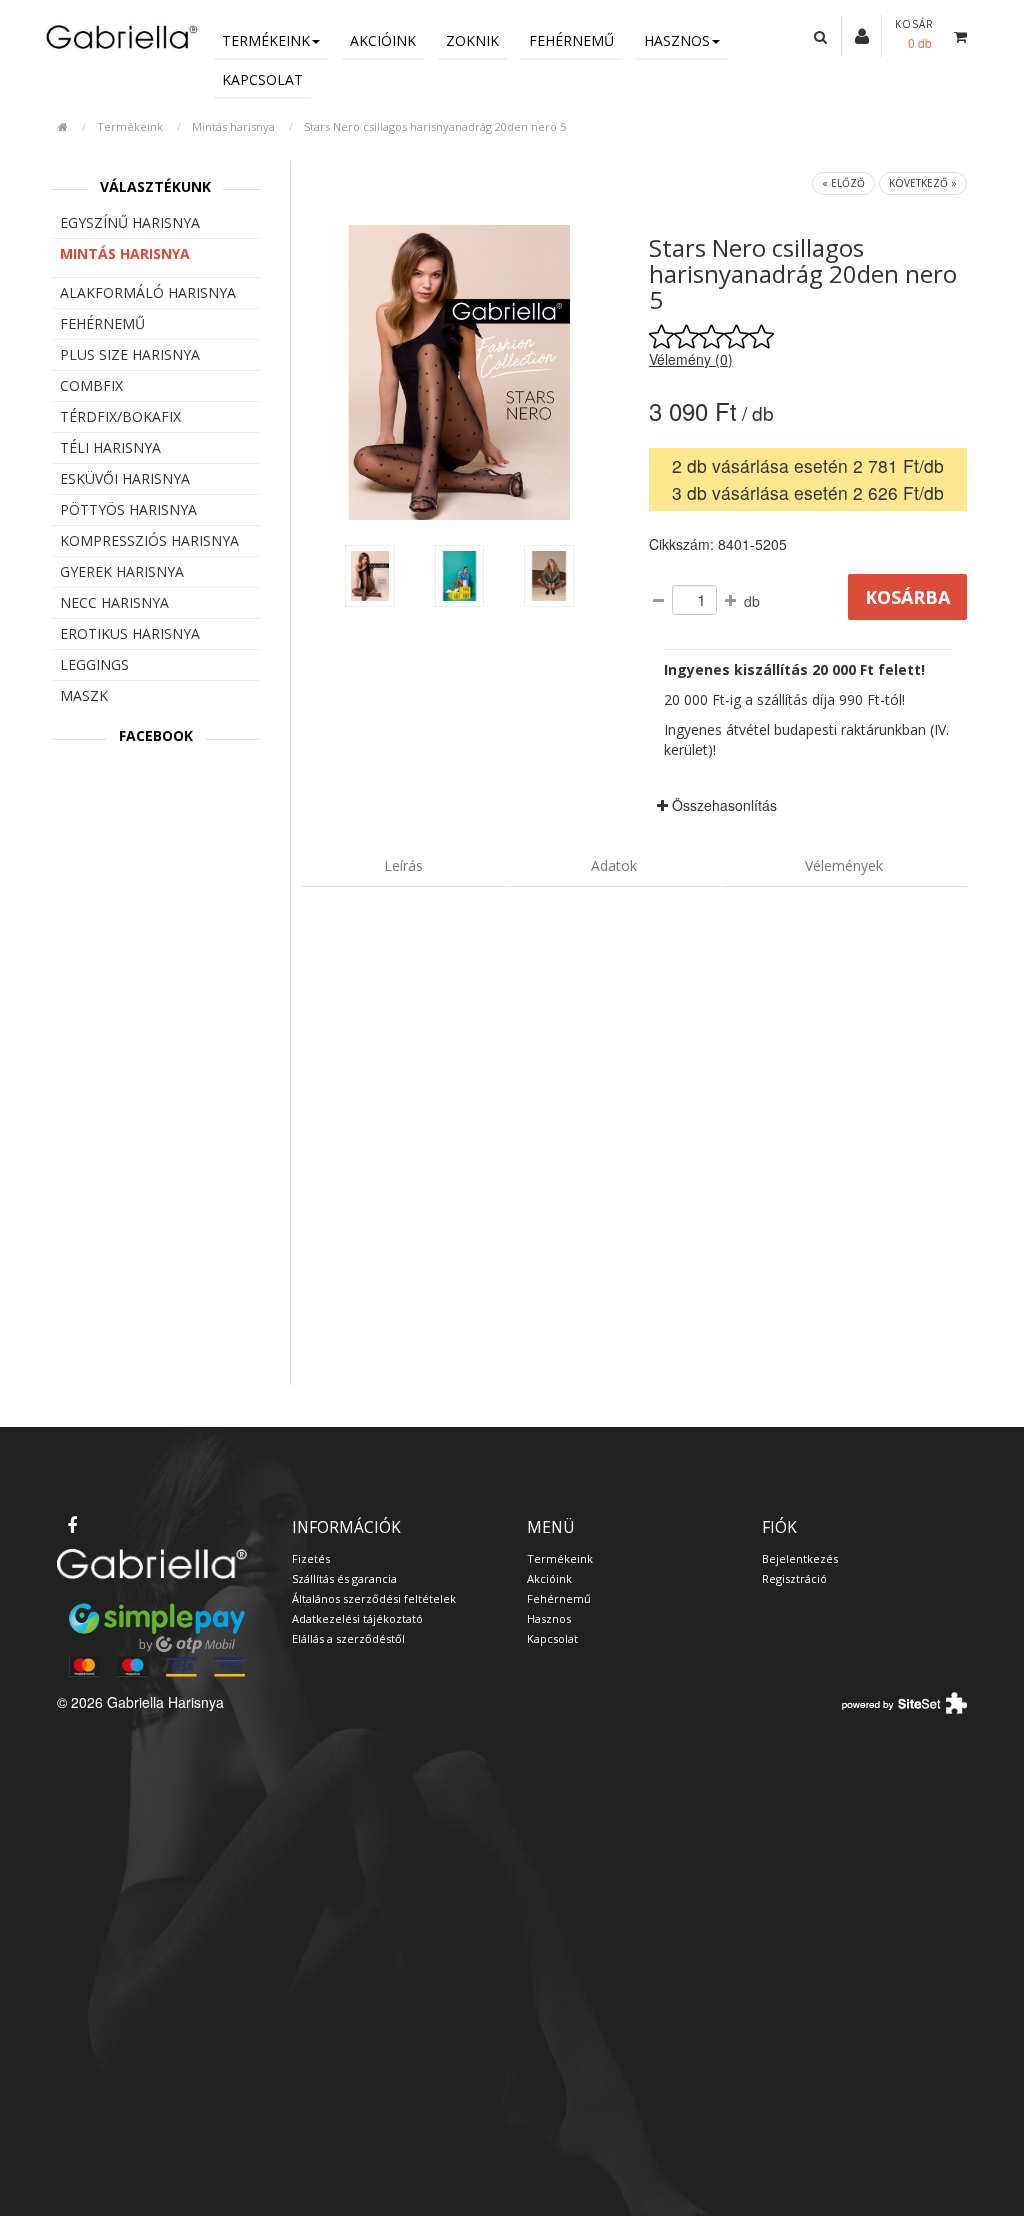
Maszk (84, 695)
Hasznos (677, 40)
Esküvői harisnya (125, 478)
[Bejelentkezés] (862, 35)
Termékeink (266, 40)
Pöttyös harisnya (128, 509)
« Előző (843, 183)
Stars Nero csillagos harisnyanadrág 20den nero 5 (435, 126)
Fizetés (311, 1558)
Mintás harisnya (233, 126)
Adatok (614, 865)
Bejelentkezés (800, 1558)
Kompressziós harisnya (149, 540)
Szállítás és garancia (344, 1578)
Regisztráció (794, 1578)
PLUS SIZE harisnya (130, 354)
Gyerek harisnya (122, 571)
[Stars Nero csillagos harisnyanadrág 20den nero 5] (370, 576)
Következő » (923, 183)
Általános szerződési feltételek (374, 1598)
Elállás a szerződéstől (348, 1638)
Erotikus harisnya (130, 633)
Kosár (914, 24)
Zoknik (472, 40)
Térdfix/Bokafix (120, 416)
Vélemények (844, 865)
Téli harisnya (110, 447)
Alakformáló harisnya (148, 292)
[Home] (120, 36)
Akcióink (383, 40)
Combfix (91, 385)
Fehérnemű (571, 40)
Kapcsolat (262, 79)
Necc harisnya (114, 602)
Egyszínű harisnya (130, 222)
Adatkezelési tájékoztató (357, 1618)
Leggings (94, 664)
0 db (920, 42)
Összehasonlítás (722, 805)
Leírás (403, 865)
